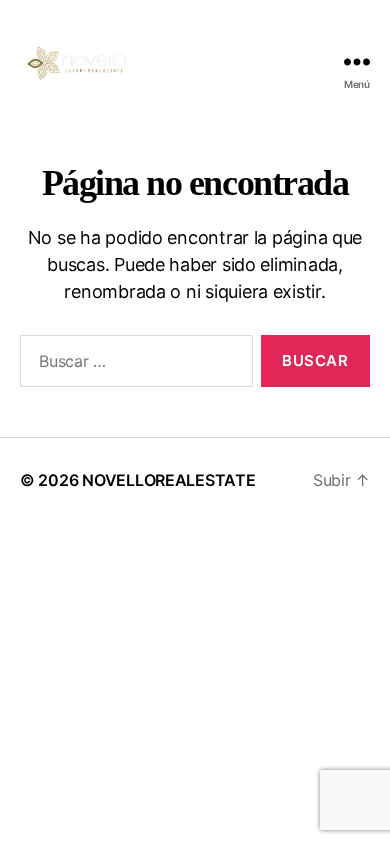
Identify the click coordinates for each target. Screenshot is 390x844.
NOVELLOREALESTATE (168, 480)
